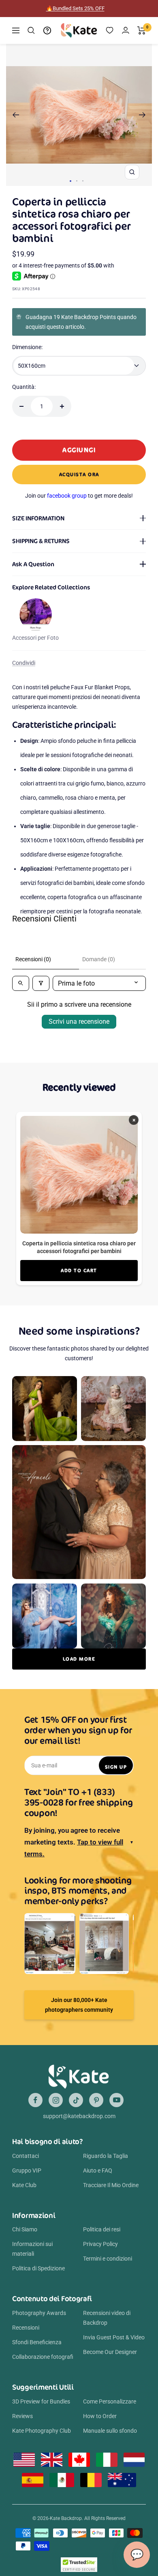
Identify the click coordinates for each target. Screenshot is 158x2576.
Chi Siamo (25, 2229)
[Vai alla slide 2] (77, 181)
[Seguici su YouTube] (116, 2100)
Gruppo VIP (27, 2170)
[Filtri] (41, 983)
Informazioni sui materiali (32, 2249)
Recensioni (26, 2328)
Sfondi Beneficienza (37, 2342)
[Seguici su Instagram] (56, 2100)
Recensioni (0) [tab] (33, 959)
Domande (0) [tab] (99, 959)
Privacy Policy (100, 2244)
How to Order (100, 2416)
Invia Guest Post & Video (114, 2337)
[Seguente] (142, 115)
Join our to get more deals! (79, 496)
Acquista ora (79, 474)
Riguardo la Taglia (106, 2156)
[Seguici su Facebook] (35, 2100)
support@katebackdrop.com (79, 2116)
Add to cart (79, 1270)
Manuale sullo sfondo (110, 2431)
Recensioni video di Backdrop (107, 2318)
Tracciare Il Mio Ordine (111, 2185)
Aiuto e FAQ (98, 2170)
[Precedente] (16, 115)
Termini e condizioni (108, 2259)
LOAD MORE (79, 1659)
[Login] (126, 30)
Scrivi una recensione (79, 1022)
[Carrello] (142, 30)
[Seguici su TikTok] (76, 2100)
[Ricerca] (31, 30)
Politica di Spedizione (38, 2268)
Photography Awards (39, 2313)
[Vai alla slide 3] (83, 181)
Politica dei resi (102, 2229)
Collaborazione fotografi (43, 2357)
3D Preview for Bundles (41, 2401)
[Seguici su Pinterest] (96, 2100)
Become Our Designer (110, 2352)
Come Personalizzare (110, 2401)
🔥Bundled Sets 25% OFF (75, 8)
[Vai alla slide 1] (70, 181)
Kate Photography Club (42, 2431)
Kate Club (24, 2185)
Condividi (24, 663)
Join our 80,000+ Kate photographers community (79, 2005)
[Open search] (21, 983)
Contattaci (26, 2156)
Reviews (22, 2416)
